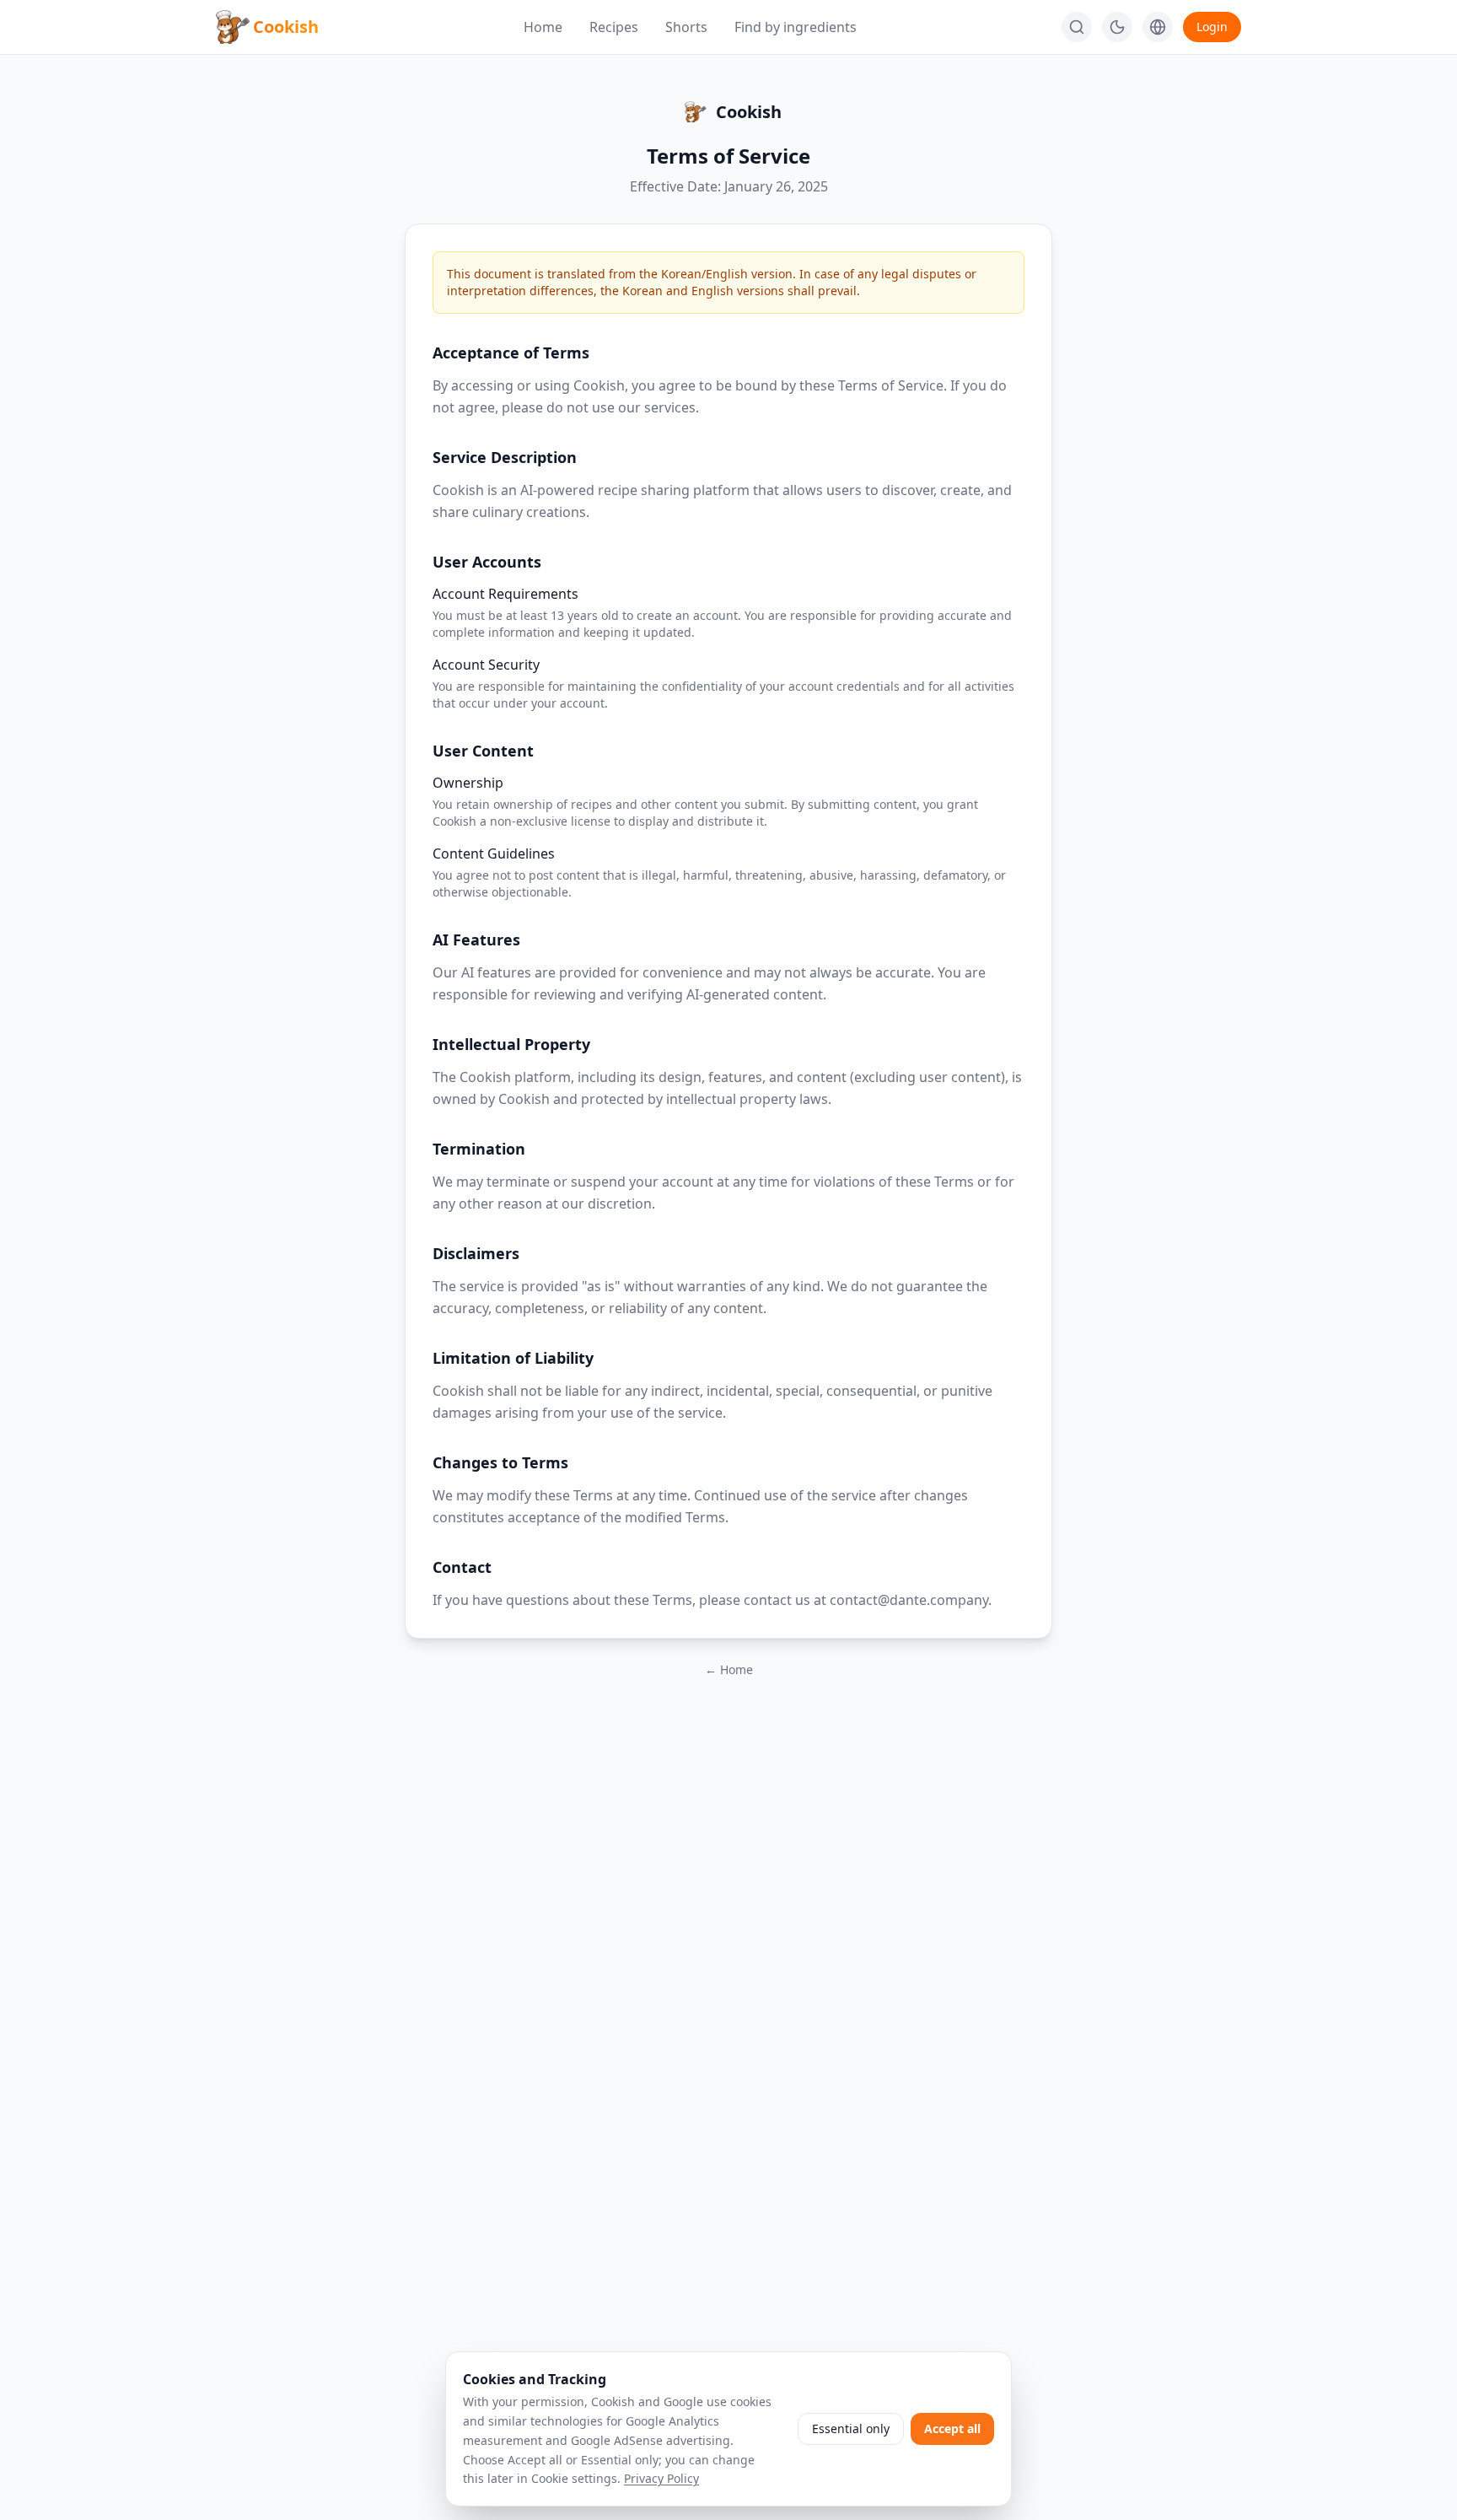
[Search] (1077, 27)
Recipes (614, 27)
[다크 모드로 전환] (1117, 27)
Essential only (851, 2428)
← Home (729, 1669)
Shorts (686, 27)
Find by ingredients (796, 27)
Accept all (952, 2428)
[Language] (1158, 27)
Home (543, 27)
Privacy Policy (661, 2478)
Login (1212, 27)
